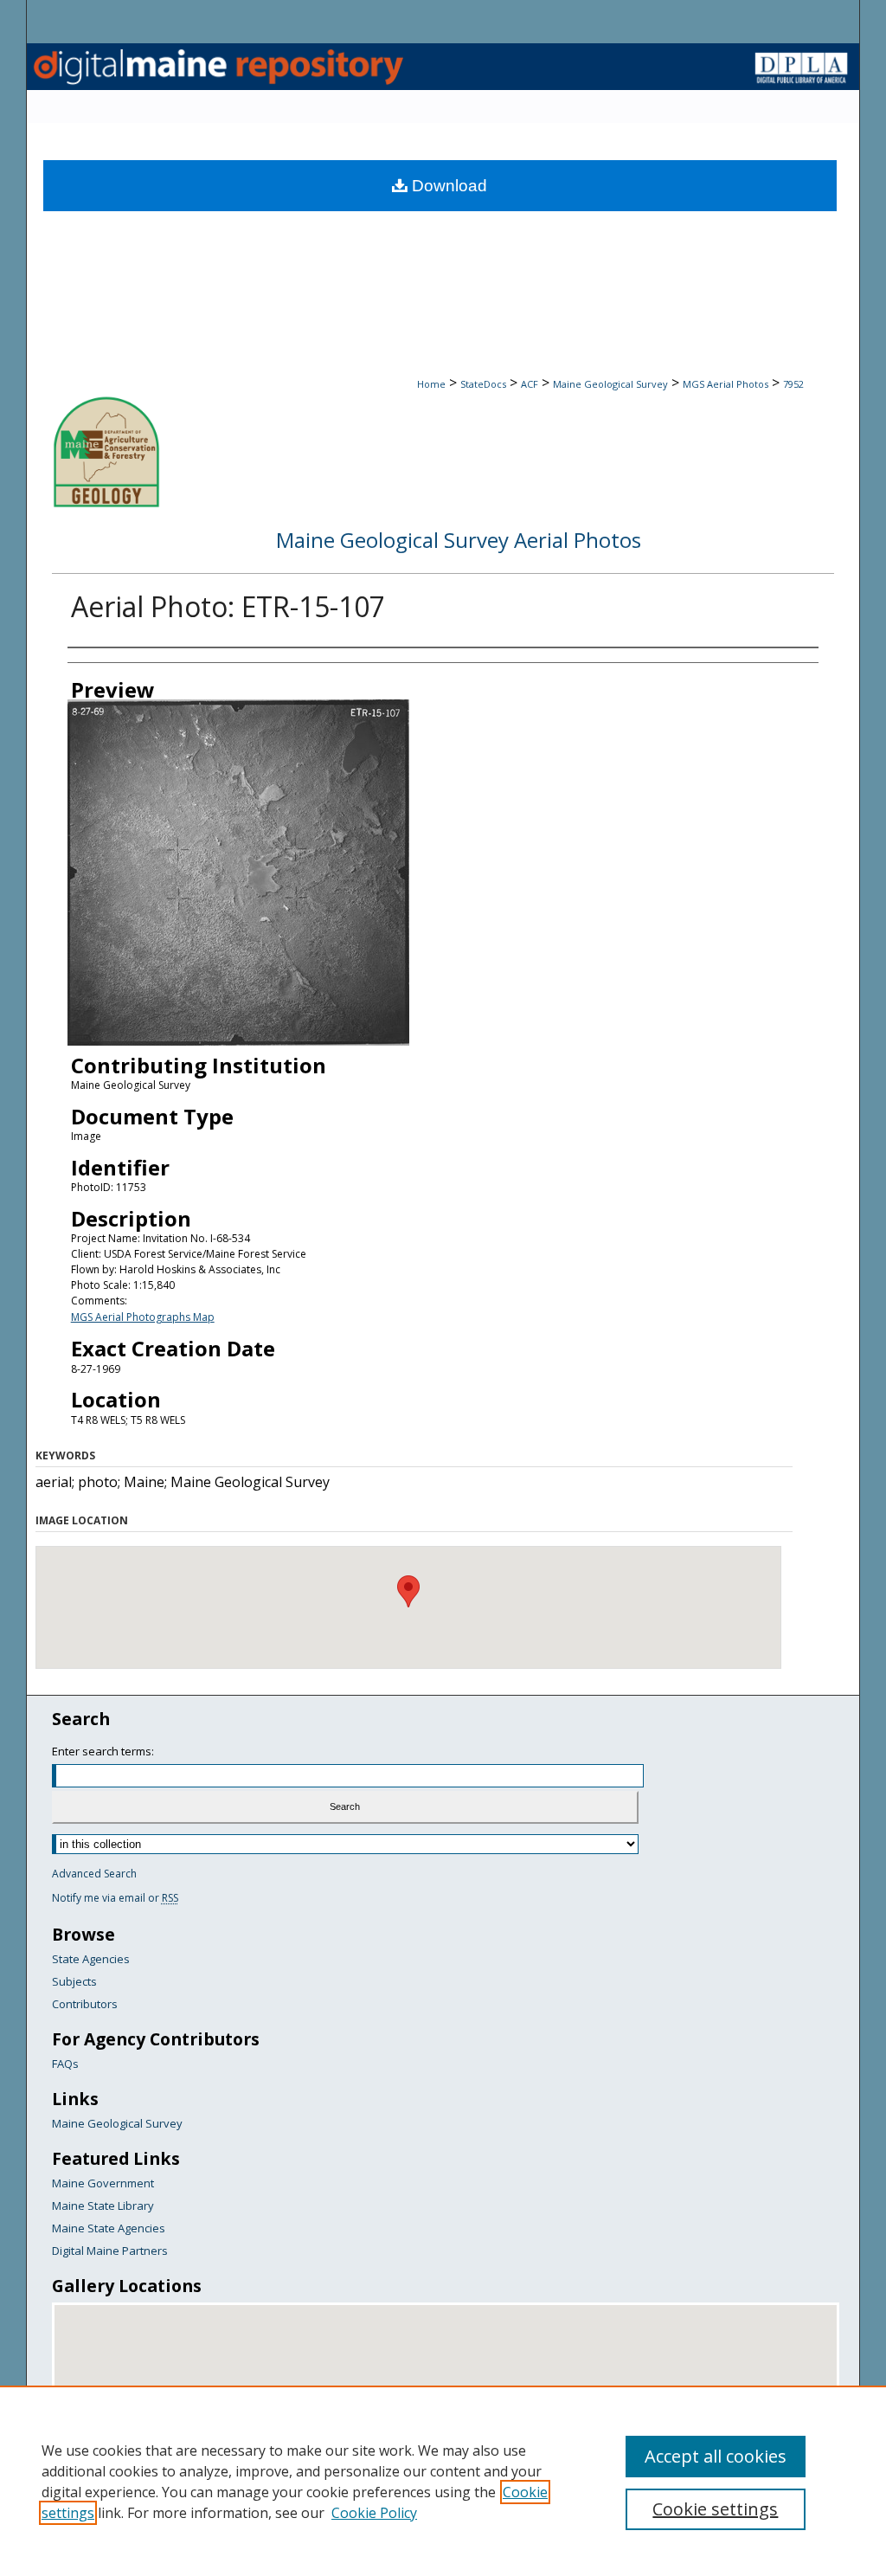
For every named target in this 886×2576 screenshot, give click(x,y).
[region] (443, 2481)
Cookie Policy (374, 2513)
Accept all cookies (716, 2456)
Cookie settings (715, 2509)
